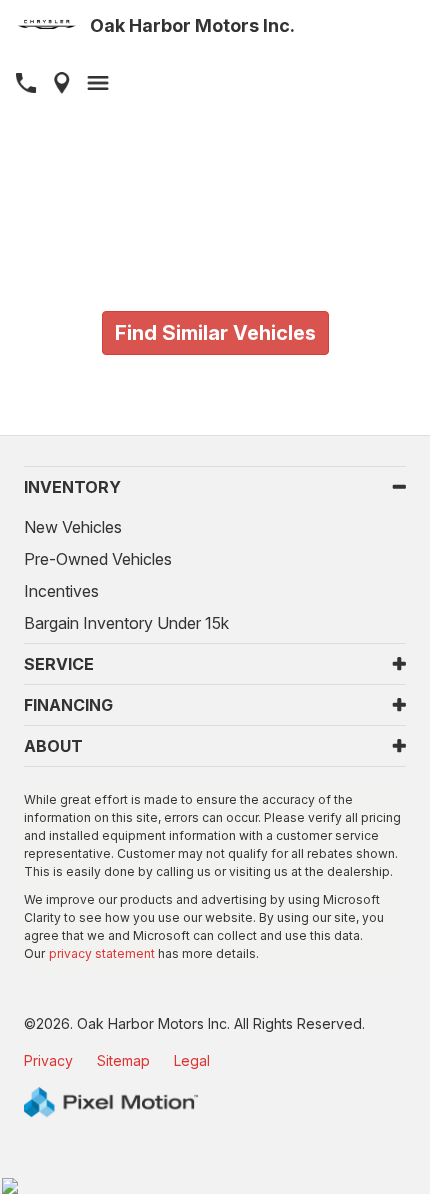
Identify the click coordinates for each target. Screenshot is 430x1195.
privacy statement (102, 953)
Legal (192, 1060)
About (53, 746)
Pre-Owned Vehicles (98, 559)
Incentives (61, 591)
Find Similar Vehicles (215, 333)
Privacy (48, 1060)
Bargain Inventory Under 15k (126, 623)
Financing (68, 705)
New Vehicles (73, 527)
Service (59, 664)
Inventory (72, 487)
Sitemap (123, 1060)
